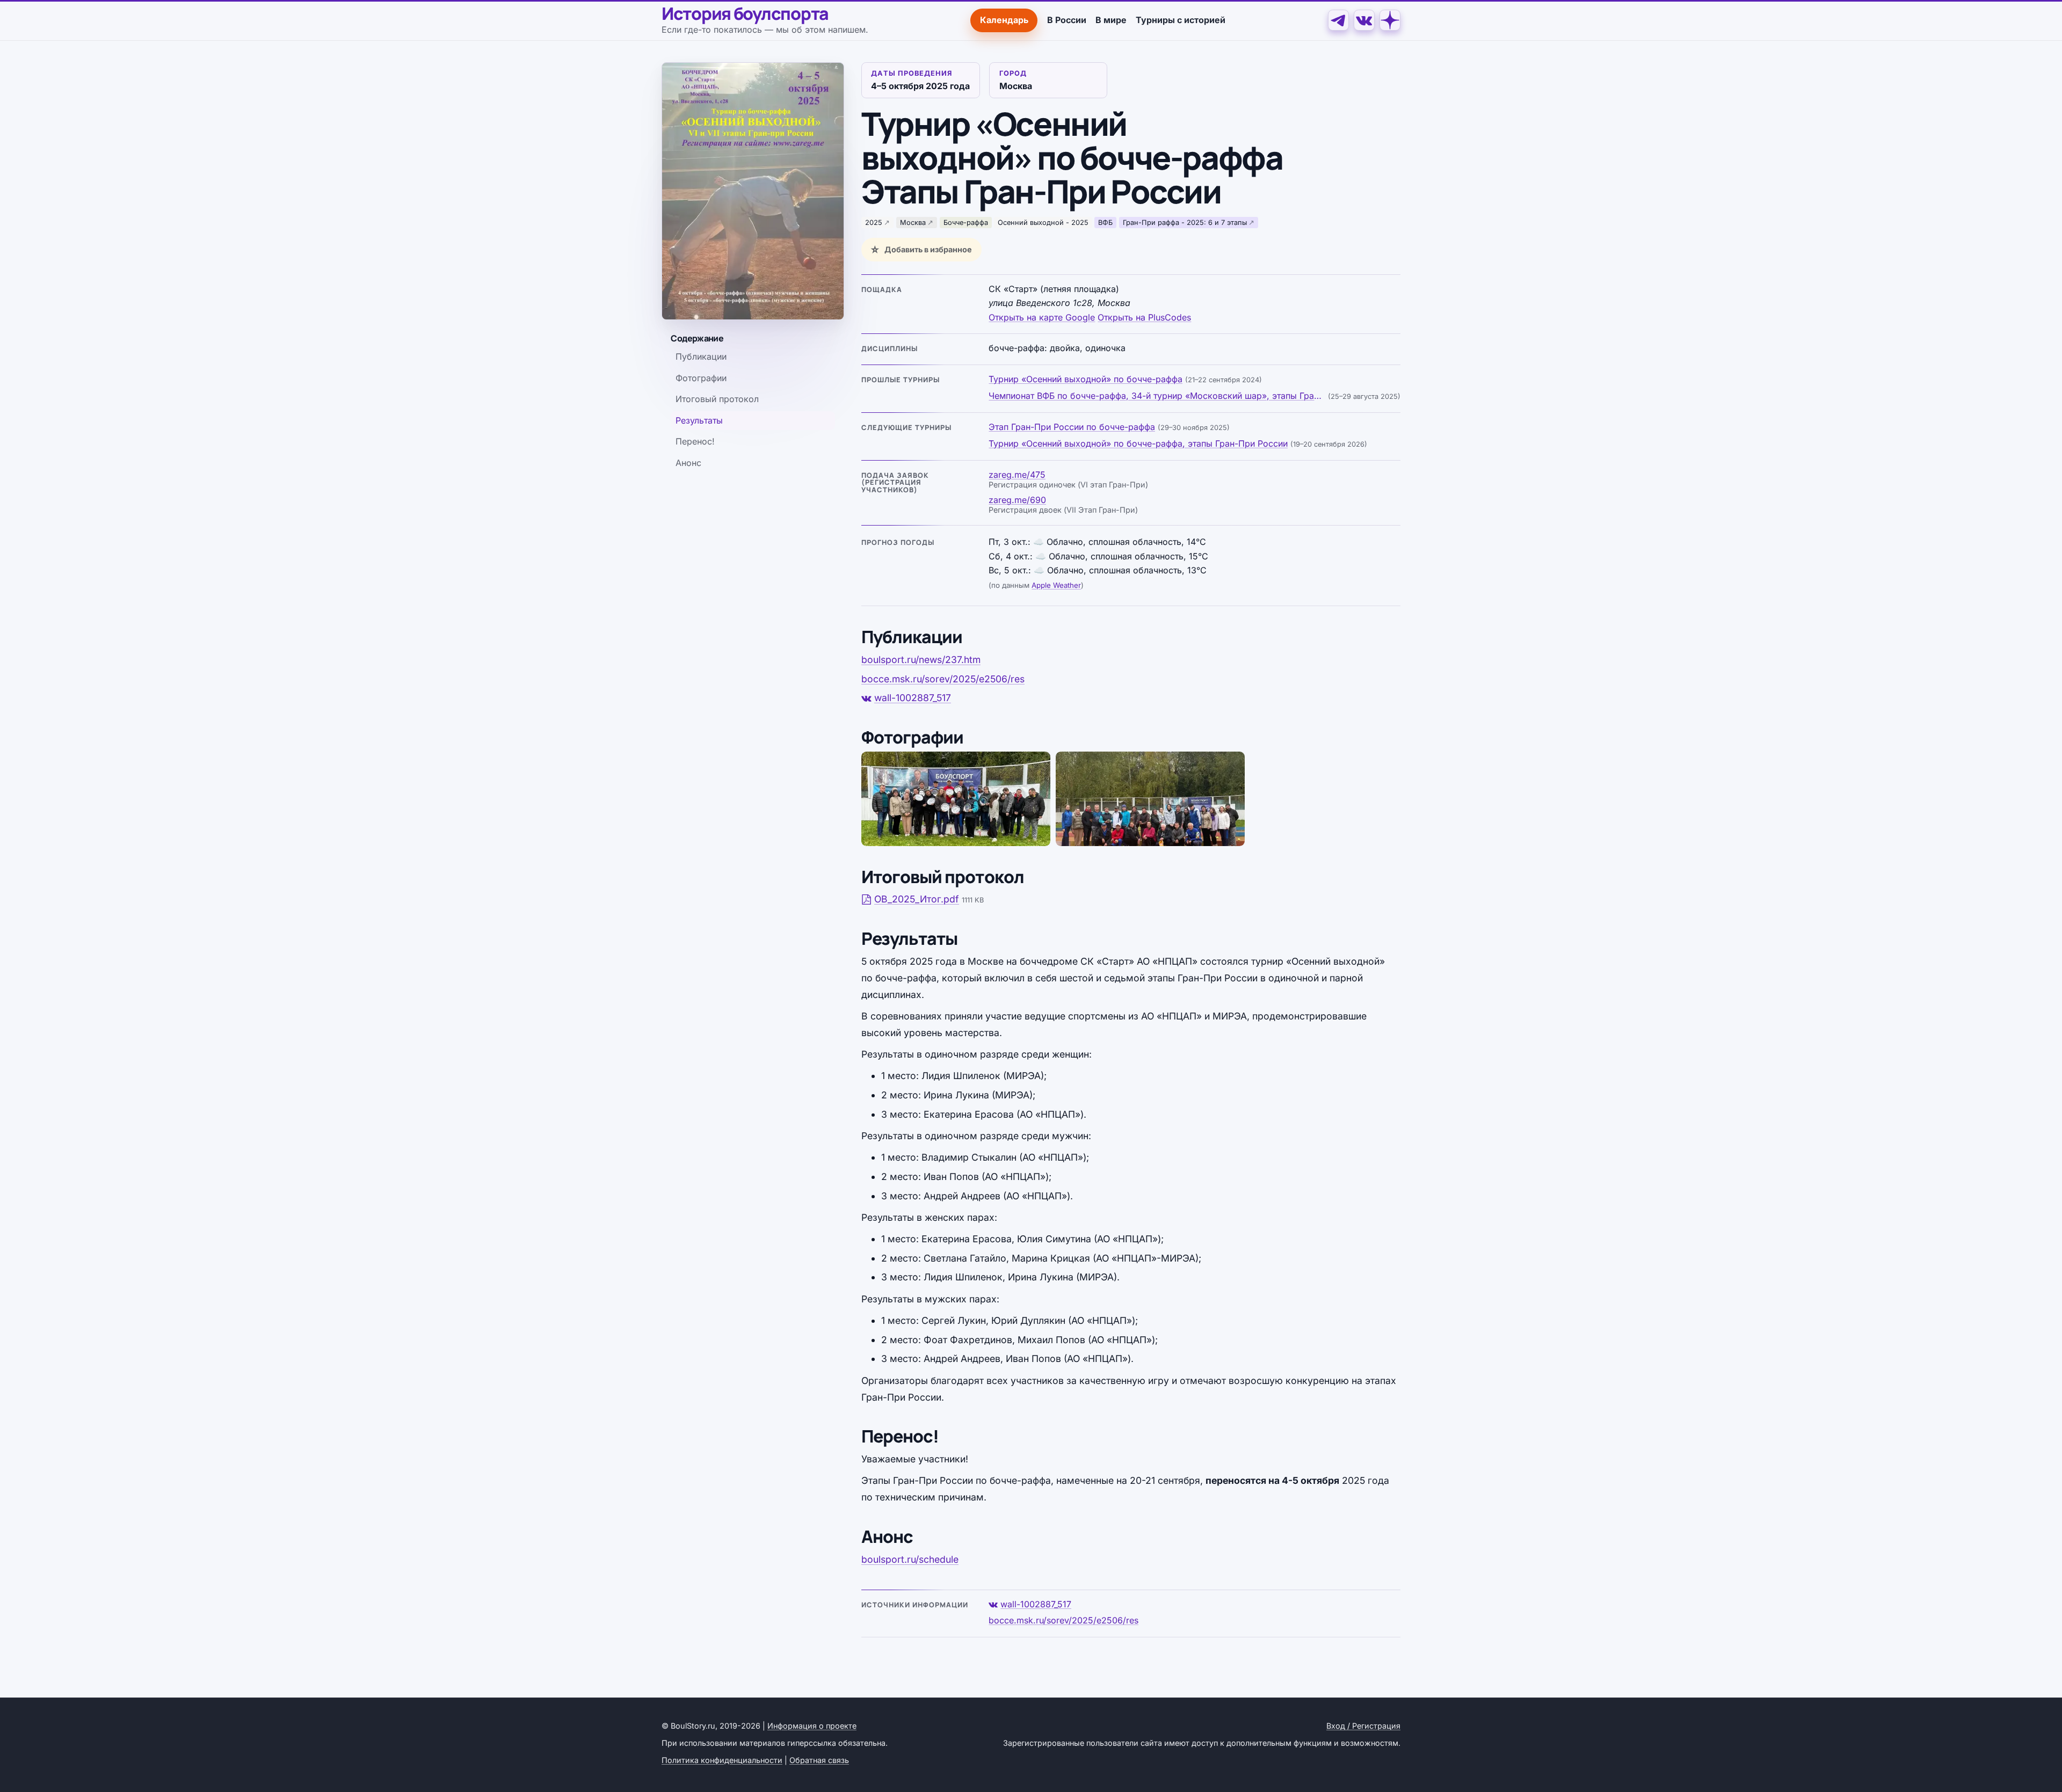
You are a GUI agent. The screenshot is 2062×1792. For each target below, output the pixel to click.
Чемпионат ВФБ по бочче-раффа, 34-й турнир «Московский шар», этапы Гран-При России (1157, 396)
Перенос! (695, 442)
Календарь (1004, 20)
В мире (1111, 20)
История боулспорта (745, 14)
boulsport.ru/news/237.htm (921, 660)
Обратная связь (819, 1760)
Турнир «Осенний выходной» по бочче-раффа (1086, 379)
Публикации (701, 357)
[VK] (1364, 20)
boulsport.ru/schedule (910, 1559)
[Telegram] (1338, 20)
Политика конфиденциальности (722, 1760)
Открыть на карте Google (1042, 317)
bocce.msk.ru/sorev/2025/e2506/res (943, 679)
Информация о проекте (812, 1726)
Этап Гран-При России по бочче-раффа (1072, 427)
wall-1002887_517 (913, 698)
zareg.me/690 (1017, 500)
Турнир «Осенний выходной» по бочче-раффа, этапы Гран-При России (1138, 443)
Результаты (699, 420)
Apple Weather (1056, 585)
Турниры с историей (1181, 20)
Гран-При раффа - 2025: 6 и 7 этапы (1185, 223)
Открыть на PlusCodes (1144, 317)
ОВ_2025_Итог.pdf (917, 899)
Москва (913, 223)
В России (1067, 20)
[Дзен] (1390, 20)
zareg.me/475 (1017, 475)
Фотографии (701, 378)
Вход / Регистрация (1363, 1726)
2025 (874, 223)
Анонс (688, 463)
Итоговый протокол (717, 399)
